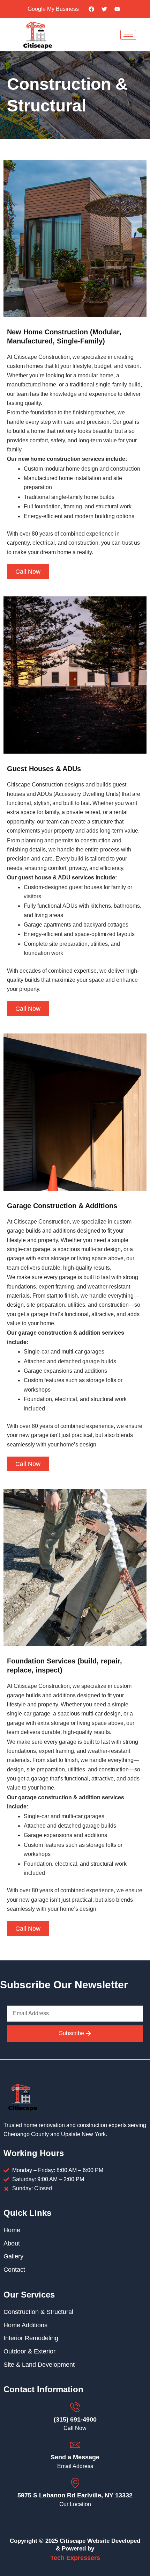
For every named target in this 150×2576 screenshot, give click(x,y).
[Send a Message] (75, 2445)
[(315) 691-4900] (75, 2407)
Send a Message (75, 2457)
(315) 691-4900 (75, 2419)
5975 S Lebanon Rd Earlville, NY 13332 (75, 2495)
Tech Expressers (75, 2558)
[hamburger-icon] (128, 35)
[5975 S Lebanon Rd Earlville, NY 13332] (75, 2483)
